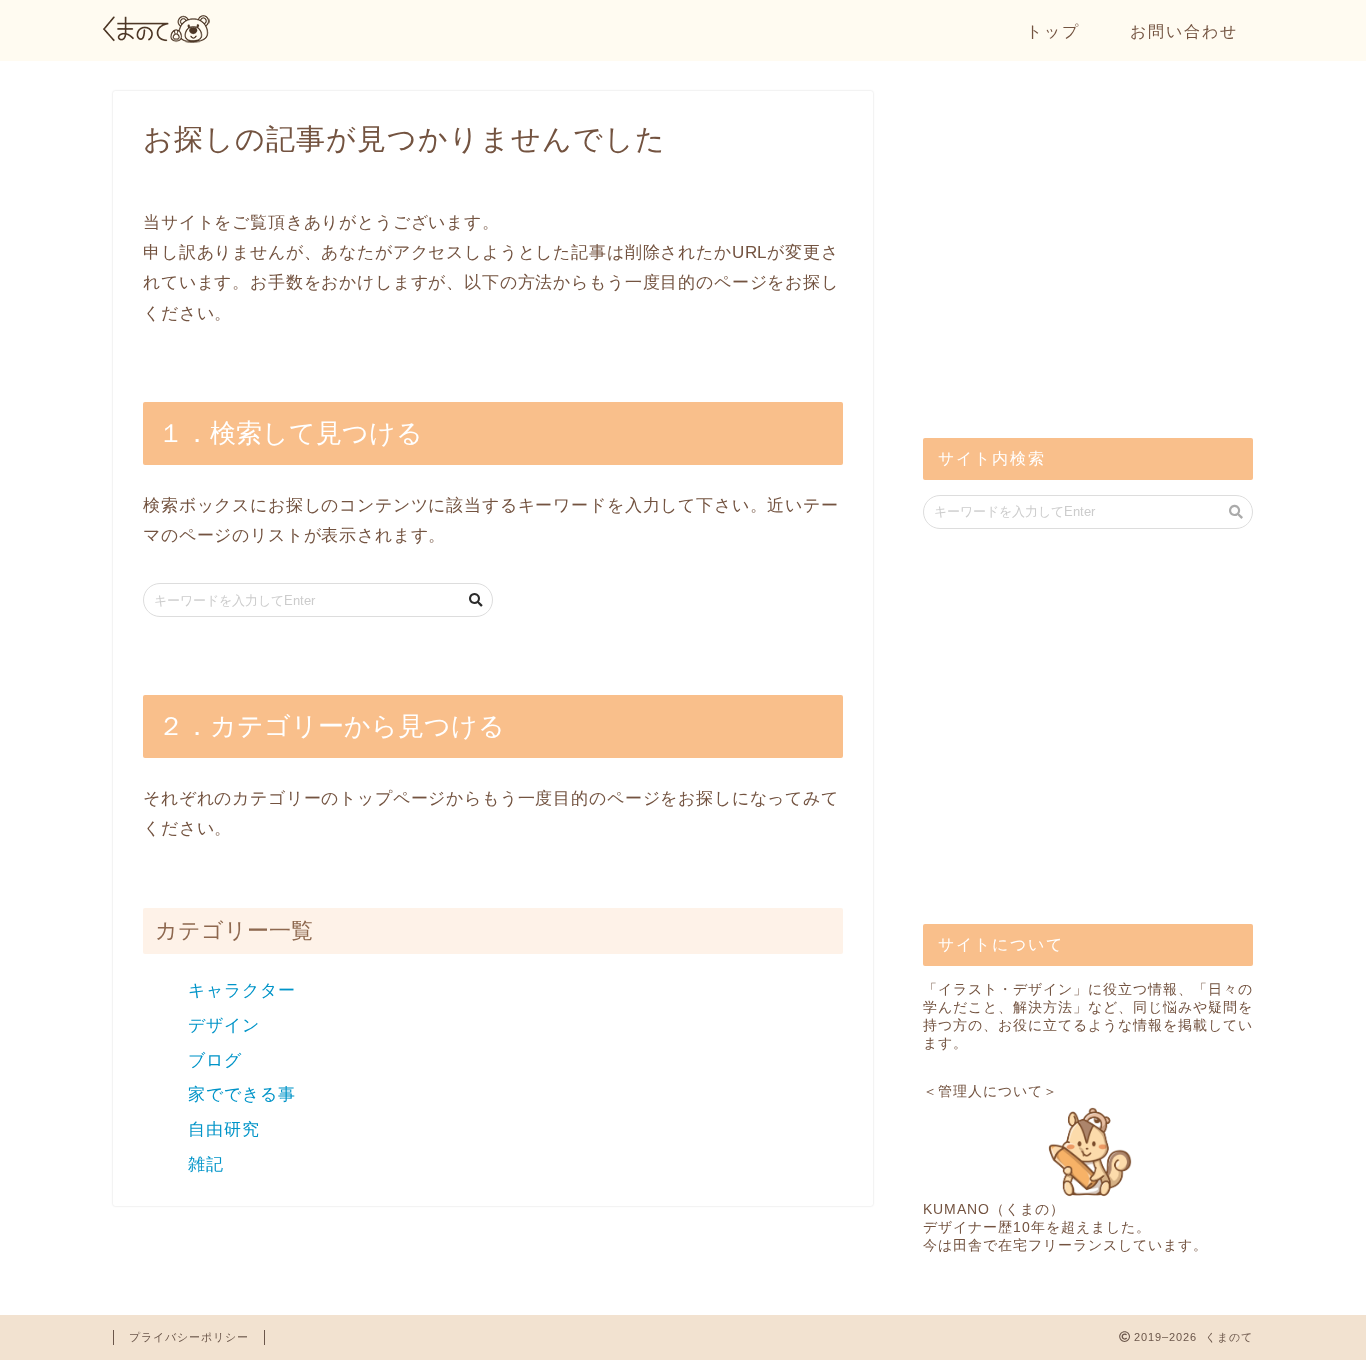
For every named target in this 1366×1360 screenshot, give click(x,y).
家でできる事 (242, 1094)
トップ (1053, 31)
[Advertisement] (1073, 260)
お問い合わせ (1184, 31)
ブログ (215, 1060)
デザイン (224, 1025)
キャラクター (242, 990)
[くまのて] (157, 37)
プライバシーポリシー (189, 1337)
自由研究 (224, 1129)
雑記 (206, 1164)
